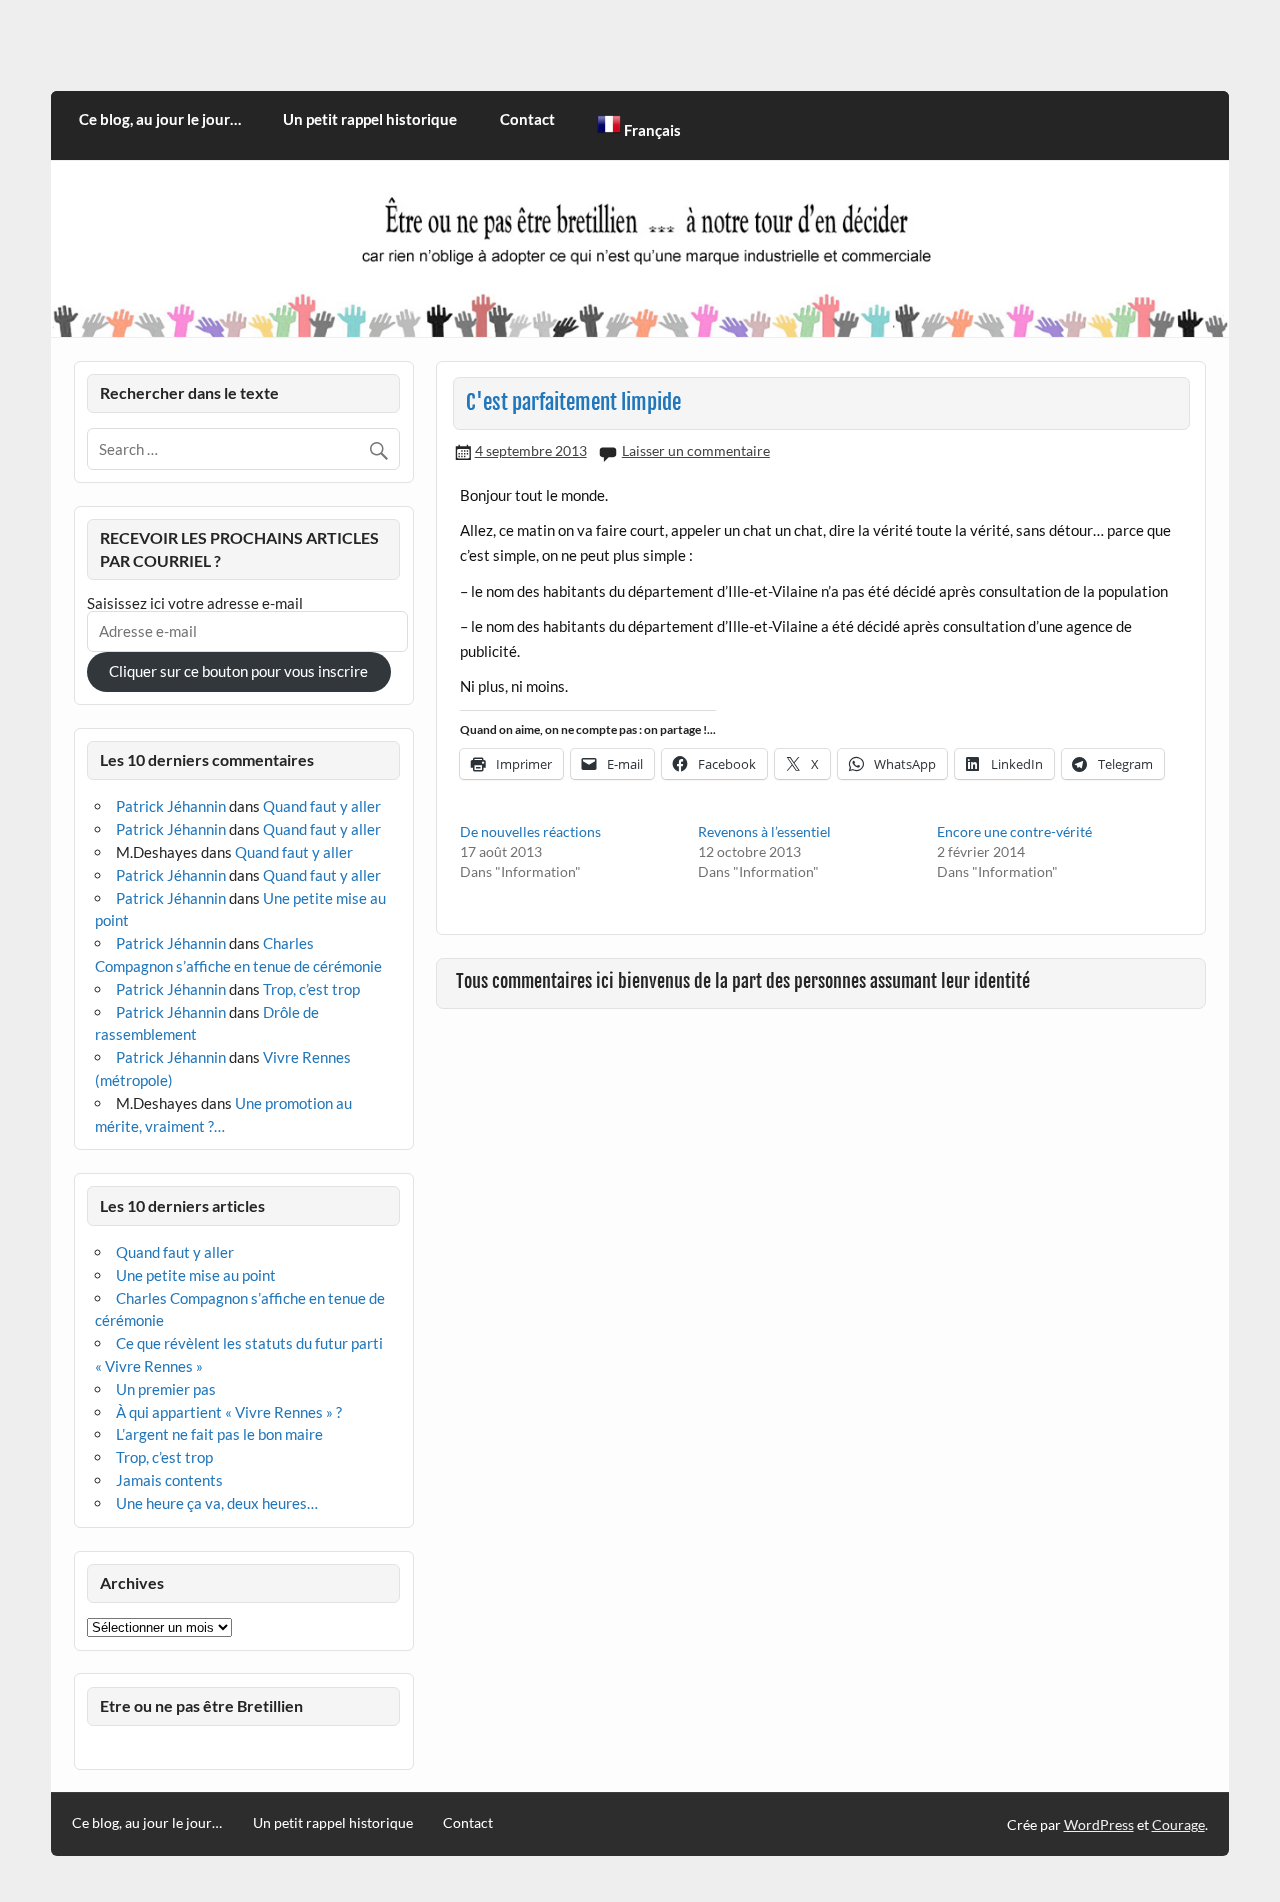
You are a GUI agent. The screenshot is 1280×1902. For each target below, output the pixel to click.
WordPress (1099, 1824)
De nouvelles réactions (530, 831)
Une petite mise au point (196, 1275)
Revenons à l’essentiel (764, 831)
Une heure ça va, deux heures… (217, 1503)
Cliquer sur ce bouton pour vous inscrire (238, 671)
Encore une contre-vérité (1014, 831)
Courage (1178, 1824)
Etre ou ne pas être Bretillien (201, 1705)
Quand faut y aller (322, 806)
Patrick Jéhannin (171, 806)
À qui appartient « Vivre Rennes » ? (229, 1412)
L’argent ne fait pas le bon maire (219, 1434)
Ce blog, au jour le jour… (160, 119)
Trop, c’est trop (311, 989)
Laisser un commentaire (696, 450)
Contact (527, 119)
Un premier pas (166, 1389)
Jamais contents (169, 1480)
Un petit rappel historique (370, 119)
